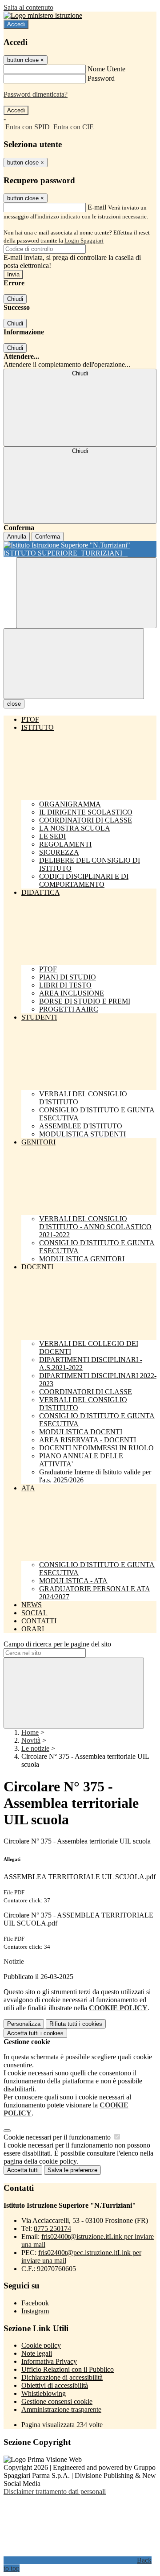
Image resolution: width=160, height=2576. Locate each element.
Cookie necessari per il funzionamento (58, 2137)
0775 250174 (52, 2228)
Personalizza (24, 2024)
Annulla (17, 537)
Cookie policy (41, 2345)
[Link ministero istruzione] (43, 15)
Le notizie (35, 1748)
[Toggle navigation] (74, 664)
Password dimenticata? (36, 94)
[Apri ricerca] (86, 593)
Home (30, 1732)
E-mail (97, 207)
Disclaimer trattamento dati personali (55, 2492)
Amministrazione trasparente (61, 2409)
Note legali (37, 2353)
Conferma (48, 537)
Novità (31, 1740)
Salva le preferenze (72, 2170)
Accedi (16, 24)
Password (101, 78)
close (14, 704)
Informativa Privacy (49, 2361)
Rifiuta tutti (76, 2024)
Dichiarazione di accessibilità (62, 2377)
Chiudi (15, 299)
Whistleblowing (44, 2393)
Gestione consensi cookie (57, 2401)
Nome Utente (106, 69)
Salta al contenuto (28, 7)
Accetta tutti (35, 2033)
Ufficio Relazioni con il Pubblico (68, 2369)
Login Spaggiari (84, 241)
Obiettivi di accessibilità (55, 2385)
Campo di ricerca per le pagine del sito (57, 1644)
